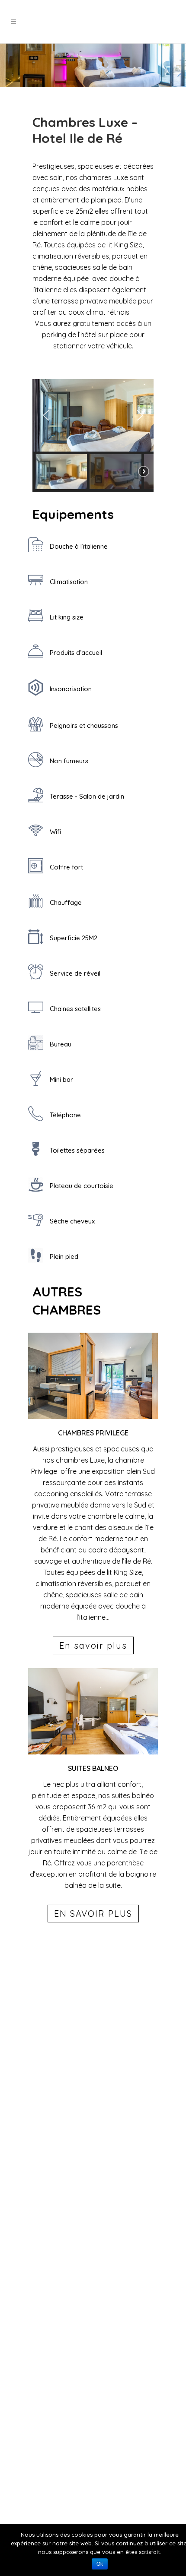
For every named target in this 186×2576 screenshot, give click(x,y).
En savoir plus (93, 1645)
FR (143, 22)
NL (171, 22)
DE (157, 22)
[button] (46, 415)
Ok (100, 2564)
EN (130, 22)
